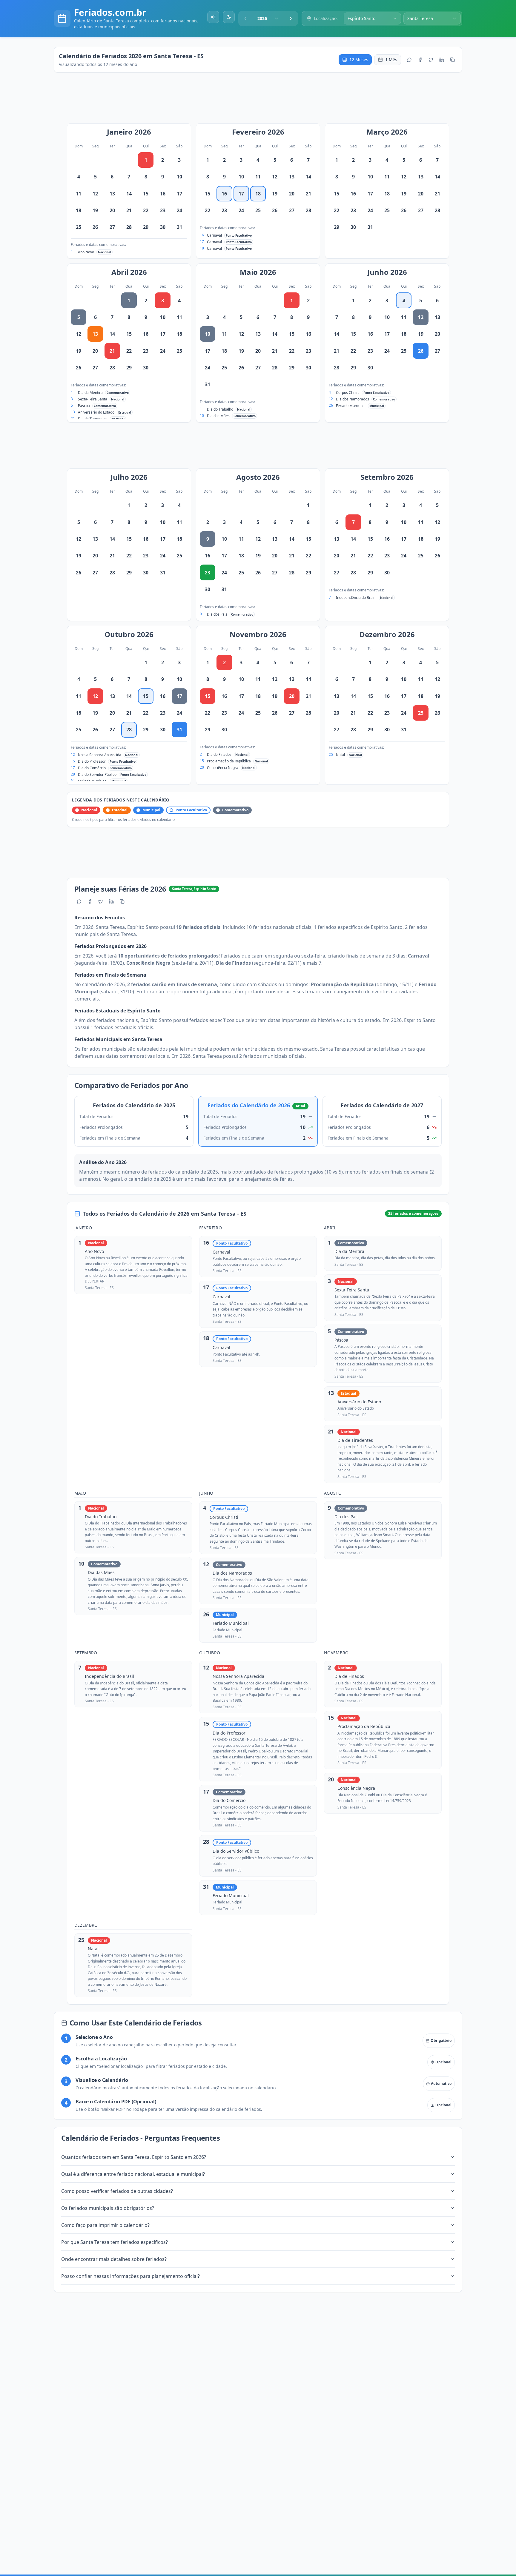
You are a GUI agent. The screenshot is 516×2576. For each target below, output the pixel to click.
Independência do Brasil (356, 598)
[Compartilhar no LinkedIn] (442, 60)
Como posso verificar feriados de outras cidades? (117, 2191)
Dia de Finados (219, 754)
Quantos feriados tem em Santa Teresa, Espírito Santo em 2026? (134, 2157)
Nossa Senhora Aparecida (100, 755)
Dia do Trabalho (220, 409)
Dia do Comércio (92, 768)
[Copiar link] (452, 60)
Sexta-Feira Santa (93, 399)
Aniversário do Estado (96, 412)
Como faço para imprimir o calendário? (105, 2225)
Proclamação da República (229, 761)
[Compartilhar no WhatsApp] (409, 60)
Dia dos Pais (217, 614)
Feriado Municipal (351, 406)
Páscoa (84, 406)
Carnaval (214, 235)
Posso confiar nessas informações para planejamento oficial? (130, 2276)
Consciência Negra (223, 768)
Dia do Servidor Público (97, 774)
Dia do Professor (92, 761)
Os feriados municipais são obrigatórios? (108, 2208)
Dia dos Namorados (353, 399)
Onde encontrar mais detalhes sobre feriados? (114, 2259)
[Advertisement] (261, 101)
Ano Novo (86, 252)
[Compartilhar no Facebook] (420, 60)
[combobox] (268, 19)
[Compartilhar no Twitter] (431, 60)
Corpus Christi (348, 393)
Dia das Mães (218, 416)
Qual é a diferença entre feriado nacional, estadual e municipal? (133, 2174)
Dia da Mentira (90, 393)
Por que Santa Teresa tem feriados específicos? (115, 2242)
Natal (340, 755)
